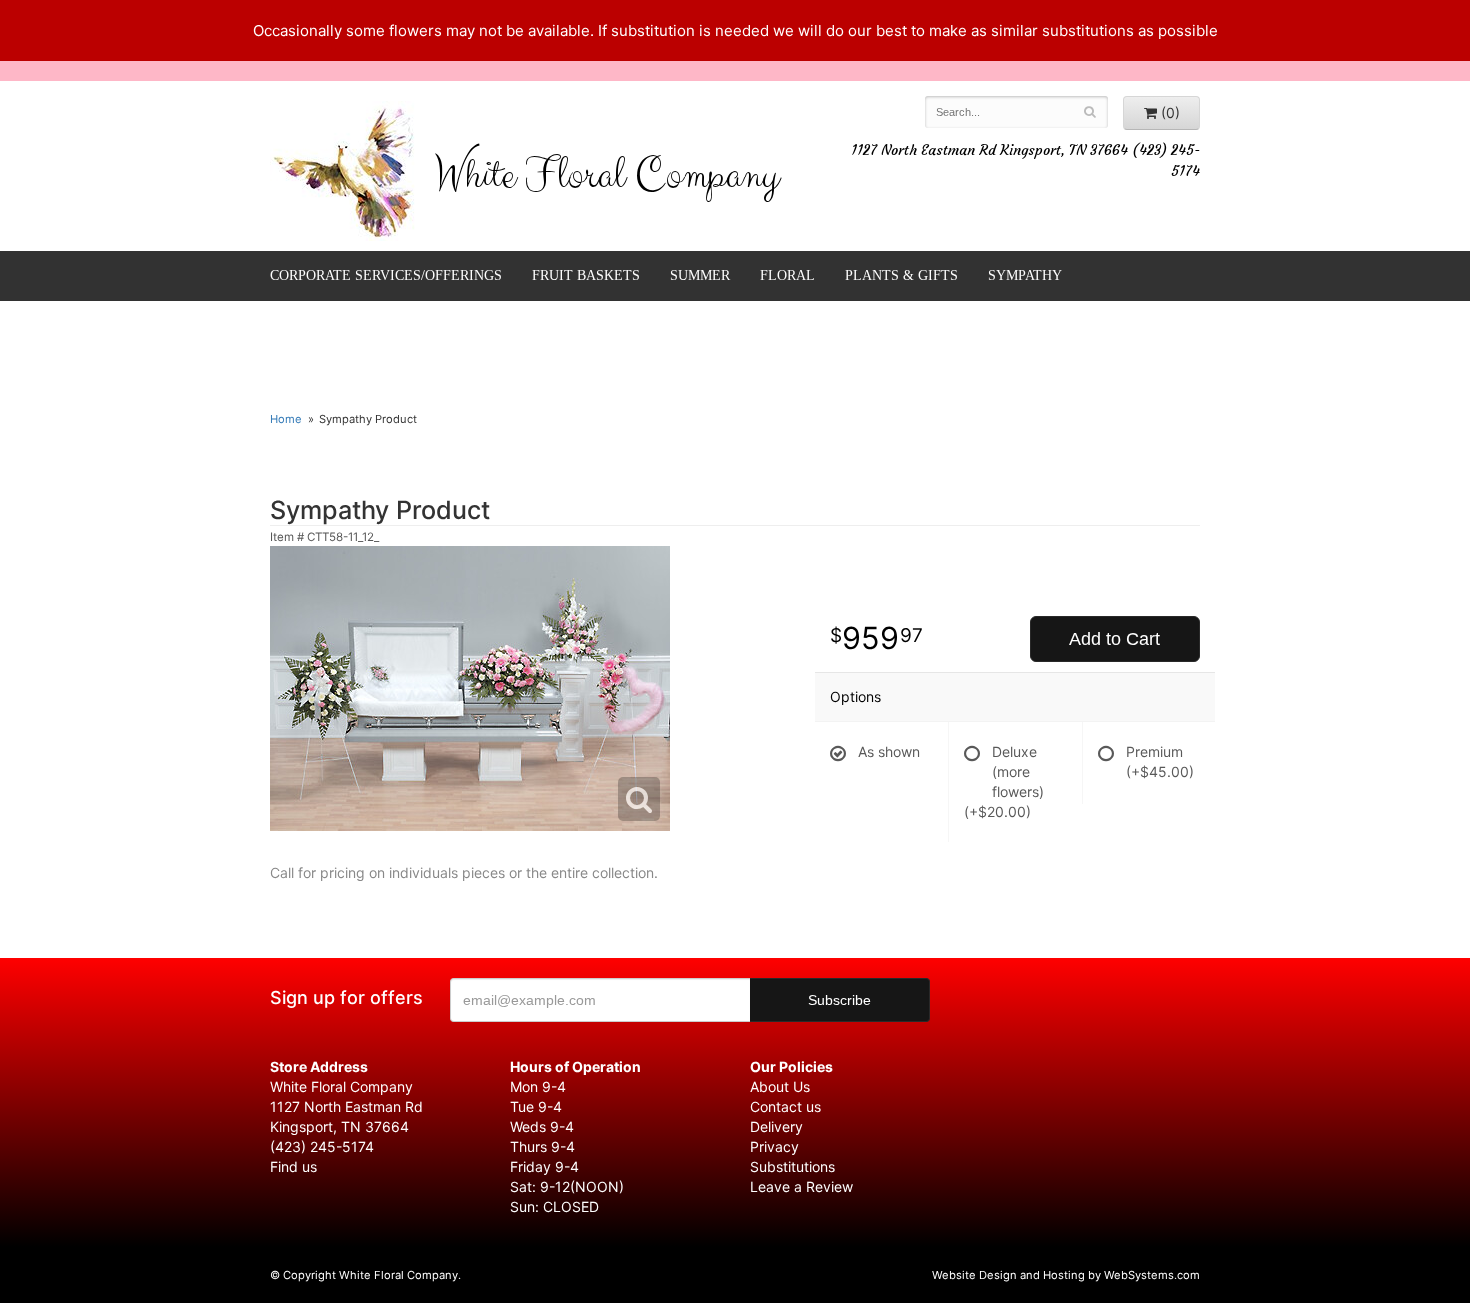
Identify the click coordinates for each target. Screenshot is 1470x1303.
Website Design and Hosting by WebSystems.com (1066, 1275)
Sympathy (1025, 275)
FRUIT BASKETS (586, 275)
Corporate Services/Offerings (386, 275)
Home (286, 419)
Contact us (785, 1106)
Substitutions (792, 1166)
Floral (787, 275)
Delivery (776, 1126)
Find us (293, 1166)
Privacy (774, 1146)
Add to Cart (1114, 639)
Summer (700, 275)
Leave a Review (801, 1186)
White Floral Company (606, 180)
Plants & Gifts (901, 275)
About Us (780, 1086)
